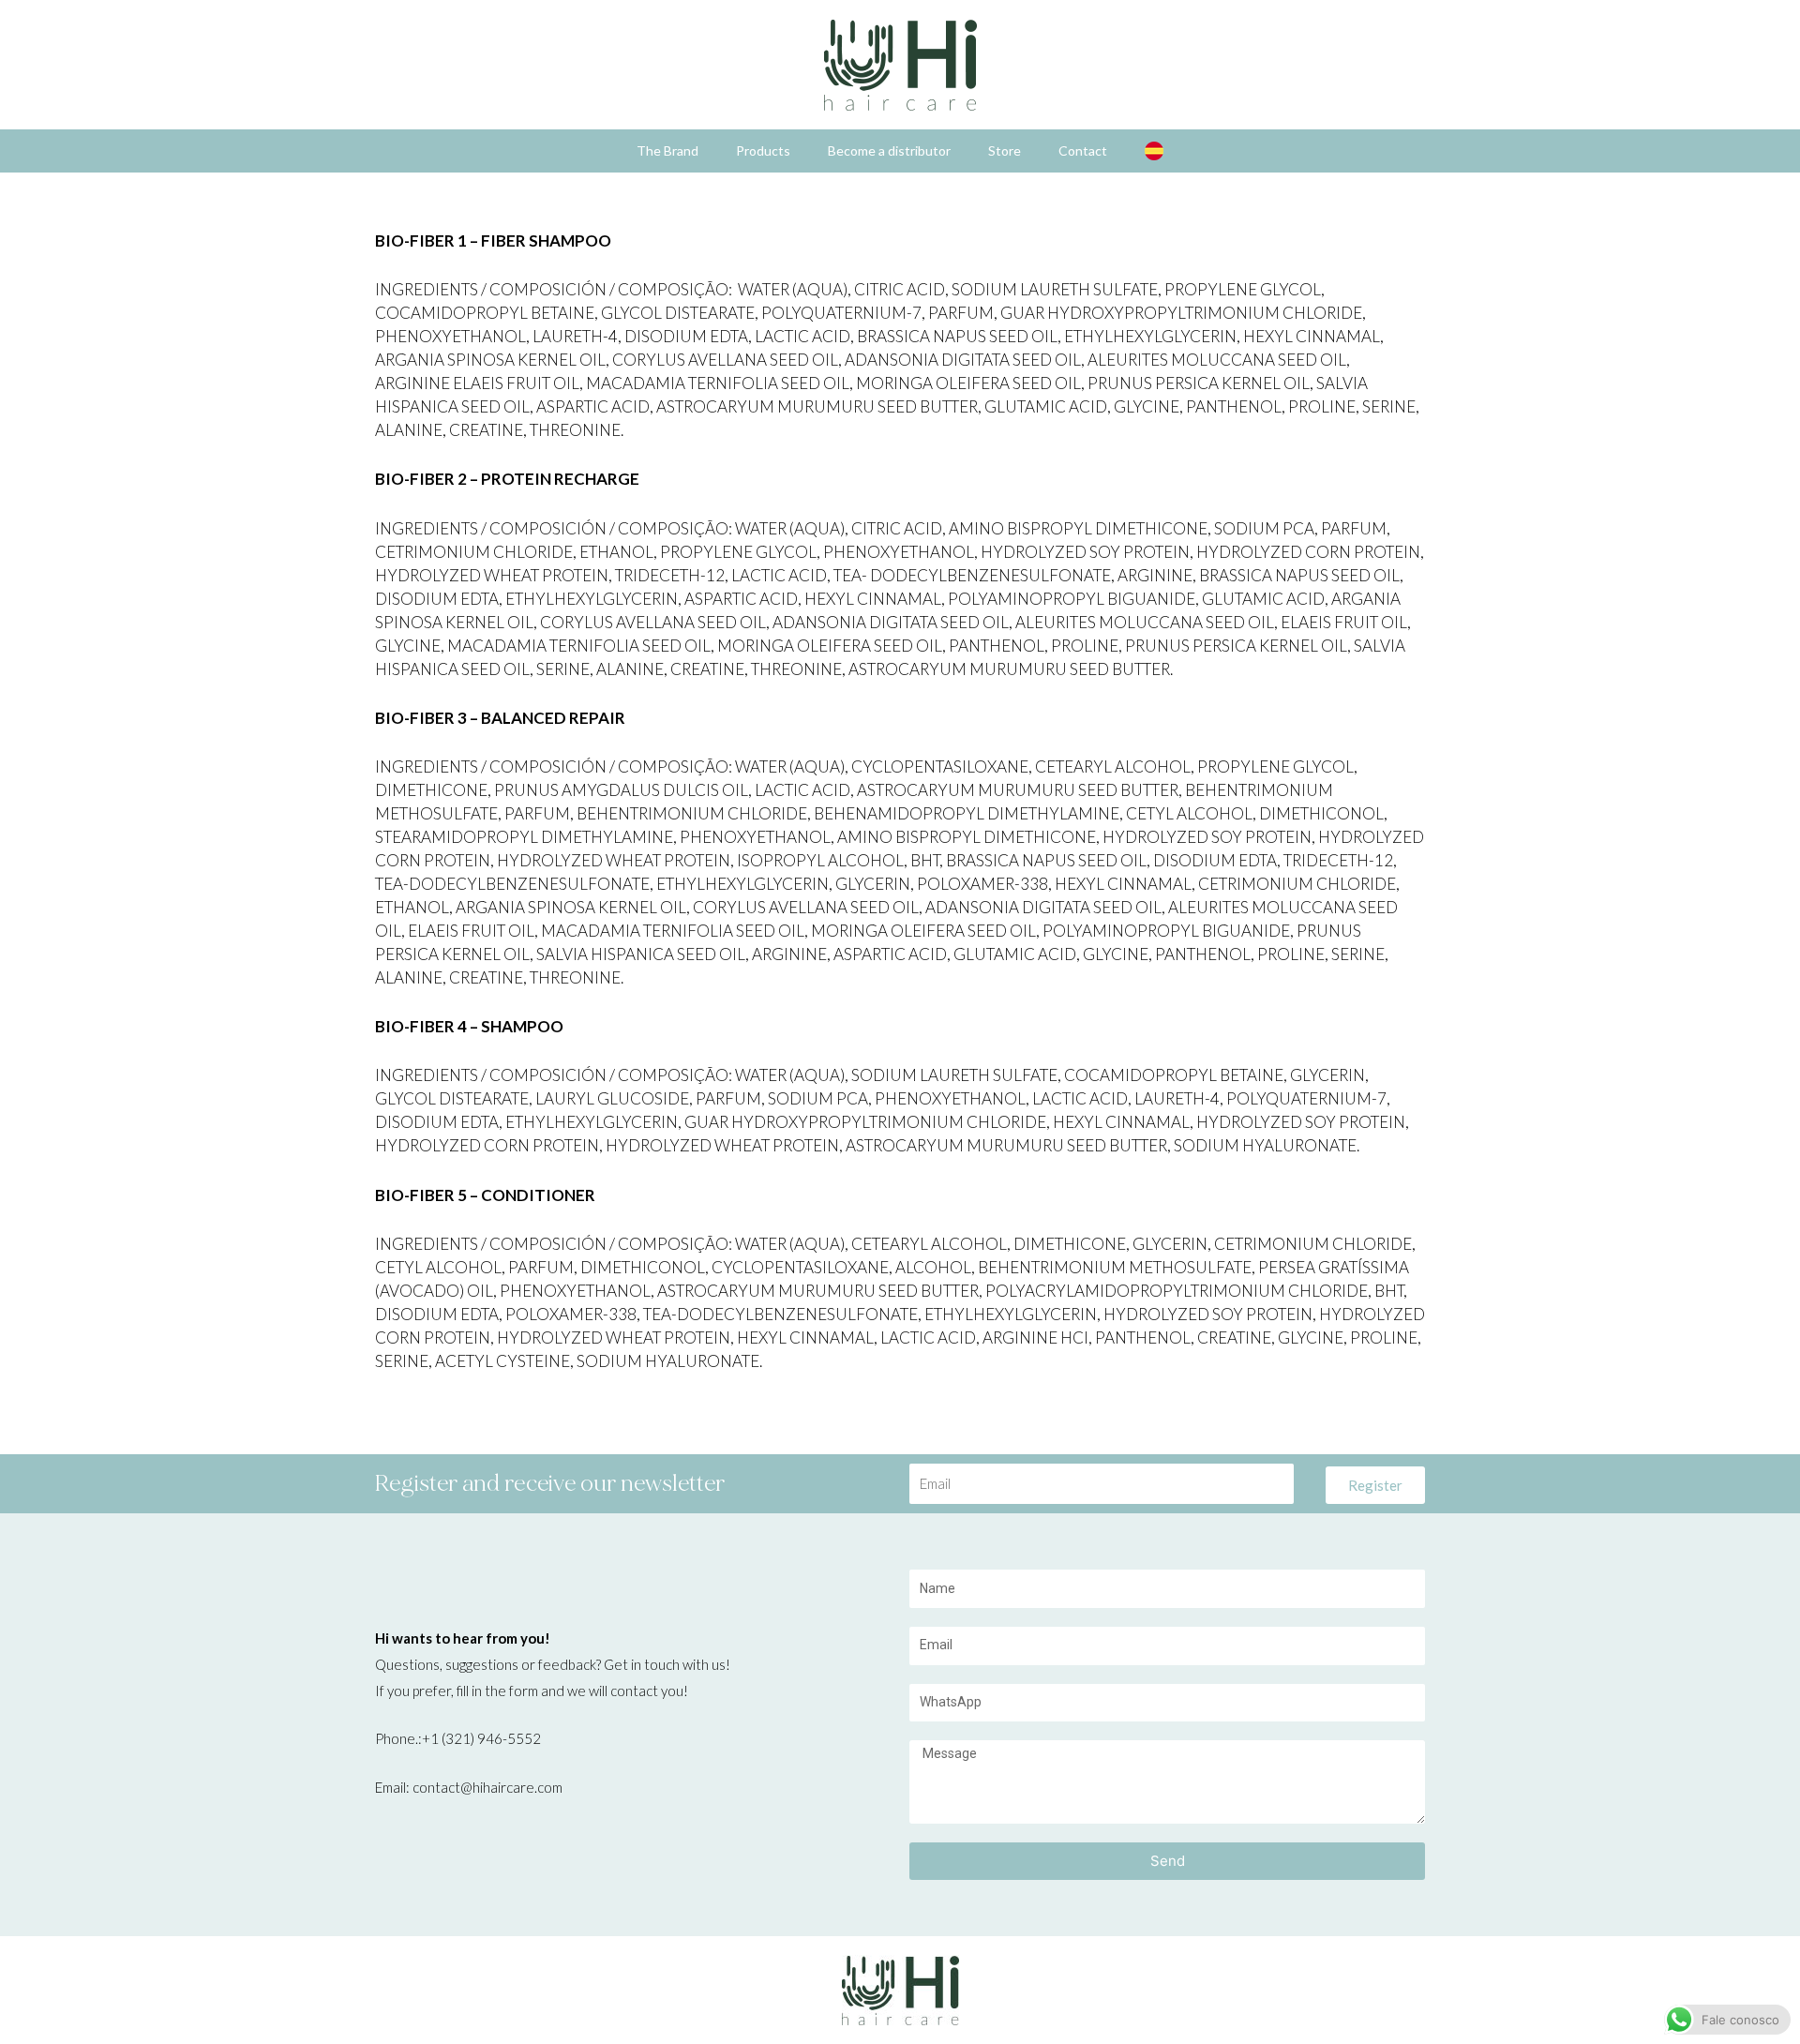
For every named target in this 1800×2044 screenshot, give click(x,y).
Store (1005, 150)
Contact (1083, 150)
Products (763, 150)
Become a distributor (889, 150)
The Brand (667, 150)
